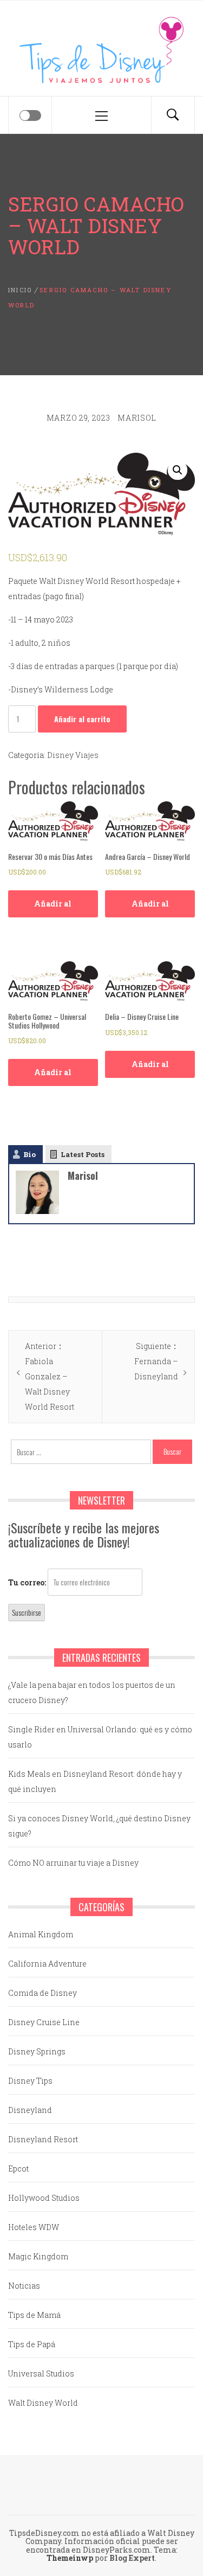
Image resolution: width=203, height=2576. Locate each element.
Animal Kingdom (41, 1934)
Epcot (18, 2169)
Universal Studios (41, 2373)
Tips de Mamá (34, 2315)
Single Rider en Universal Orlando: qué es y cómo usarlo (100, 1737)
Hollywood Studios (44, 2198)
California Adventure (47, 1964)
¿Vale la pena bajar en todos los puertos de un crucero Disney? (92, 1692)
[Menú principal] (101, 115)
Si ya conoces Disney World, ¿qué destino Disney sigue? (99, 1826)
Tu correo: (27, 1582)
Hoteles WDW (34, 2227)
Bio (30, 1154)
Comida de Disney (42, 1993)
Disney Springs (37, 2051)
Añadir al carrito (82, 719)
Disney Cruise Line (44, 2022)
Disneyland (30, 2110)
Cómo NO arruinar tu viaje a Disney (73, 1863)
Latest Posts (83, 1154)
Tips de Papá (32, 2344)
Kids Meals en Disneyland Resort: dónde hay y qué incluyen (95, 1781)
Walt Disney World (43, 2403)
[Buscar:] (81, 1452)
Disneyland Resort (43, 2139)
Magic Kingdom (38, 2256)
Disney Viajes (73, 755)
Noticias (24, 2286)
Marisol (137, 418)
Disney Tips (30, 2081)
